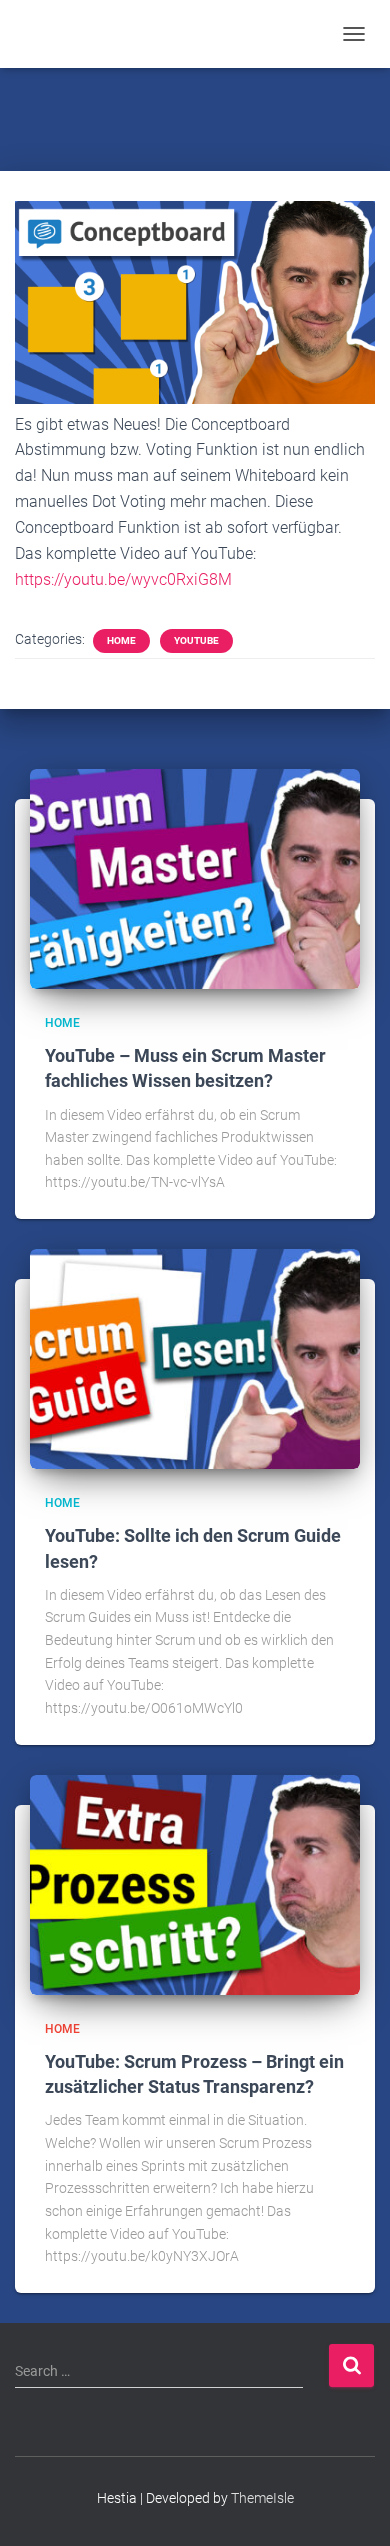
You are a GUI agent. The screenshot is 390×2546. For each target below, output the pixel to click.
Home (121, 640)
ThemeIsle (262, 2498)
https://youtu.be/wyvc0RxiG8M (123, 579)
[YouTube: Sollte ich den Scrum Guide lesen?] (195, 1358)
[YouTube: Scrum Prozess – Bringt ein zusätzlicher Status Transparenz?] (195, 1883)
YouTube (196, 640)
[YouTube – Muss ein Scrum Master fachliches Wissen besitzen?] (195, 877)
